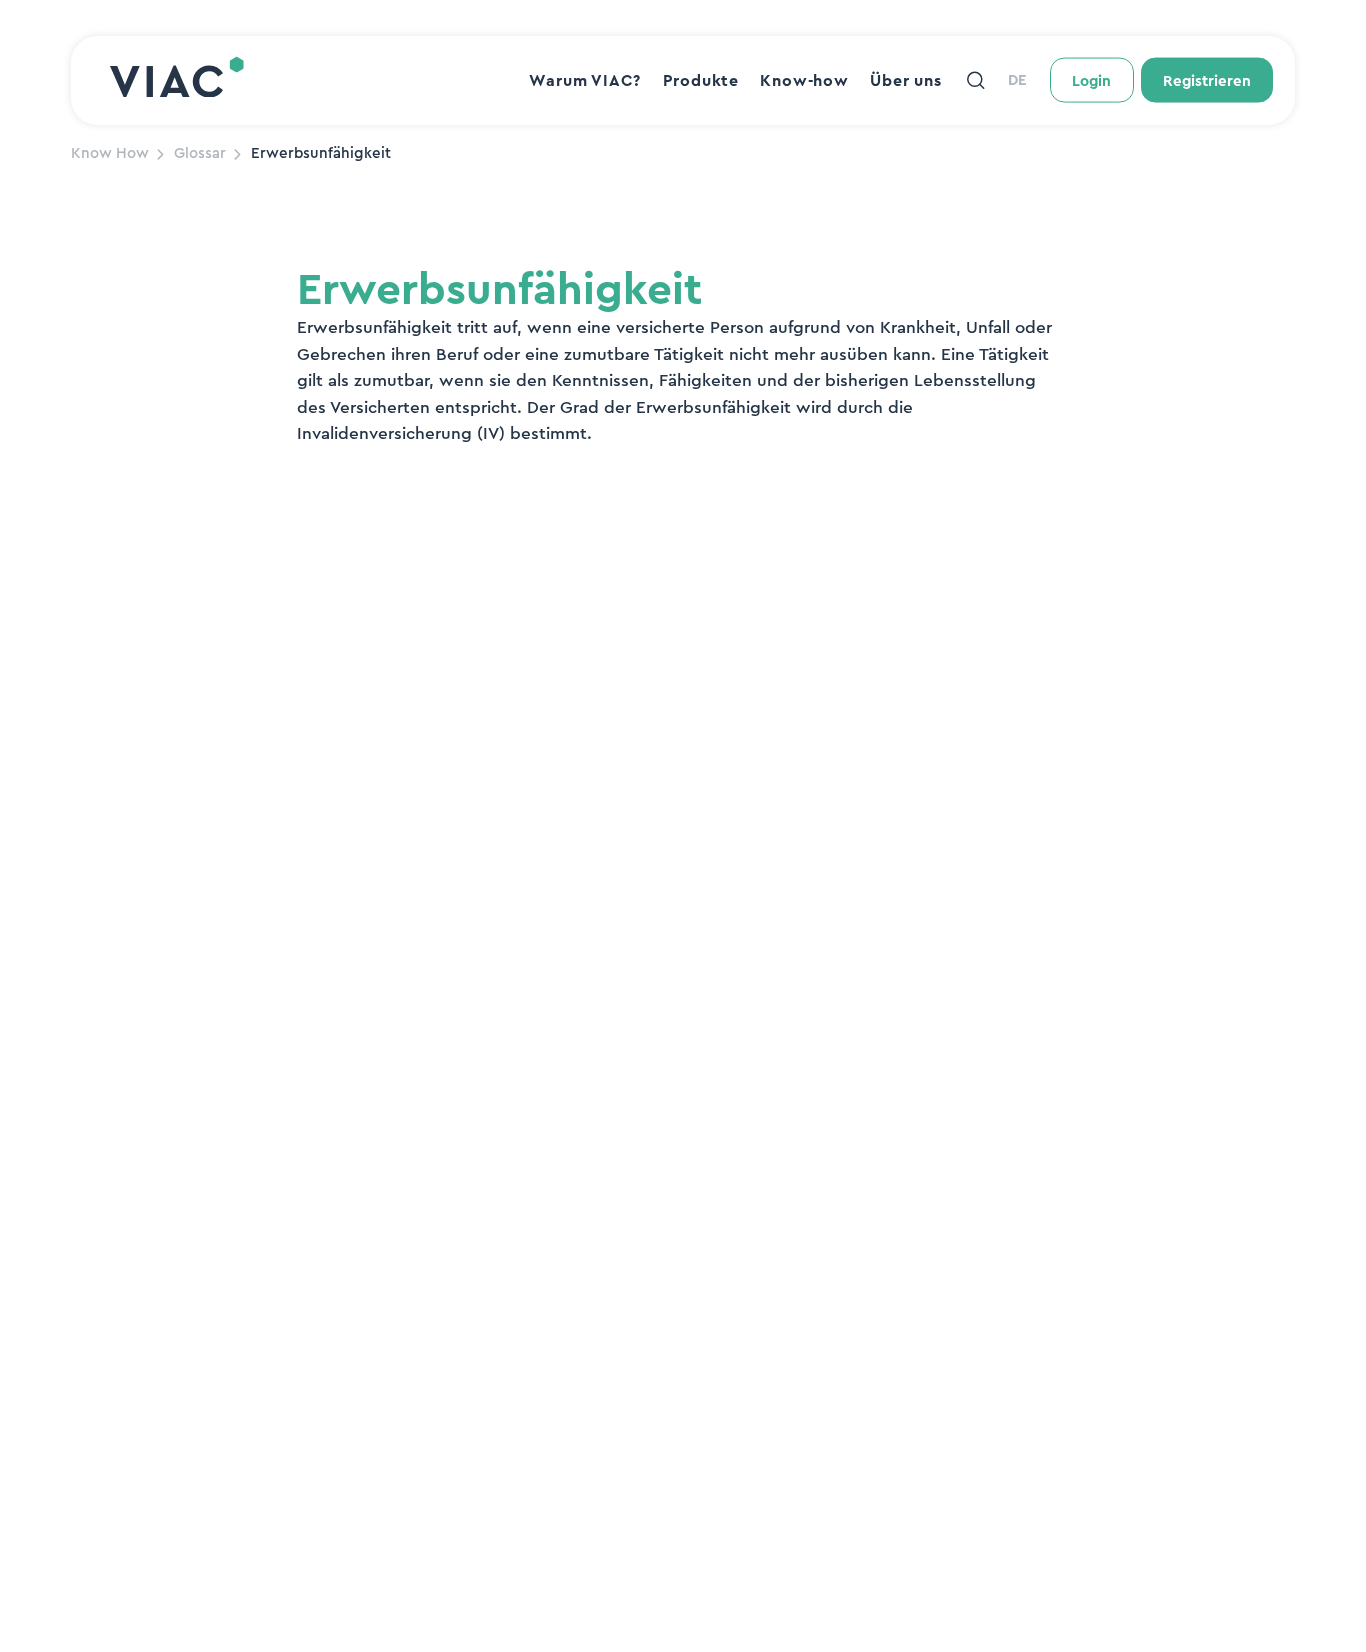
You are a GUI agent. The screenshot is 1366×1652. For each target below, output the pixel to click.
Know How (110, 153)
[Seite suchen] (975, 80)
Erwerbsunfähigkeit (321, 153)
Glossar (200, 153)
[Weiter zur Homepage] (177, 80)
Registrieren (1207, 81)
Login (1091, 81)
